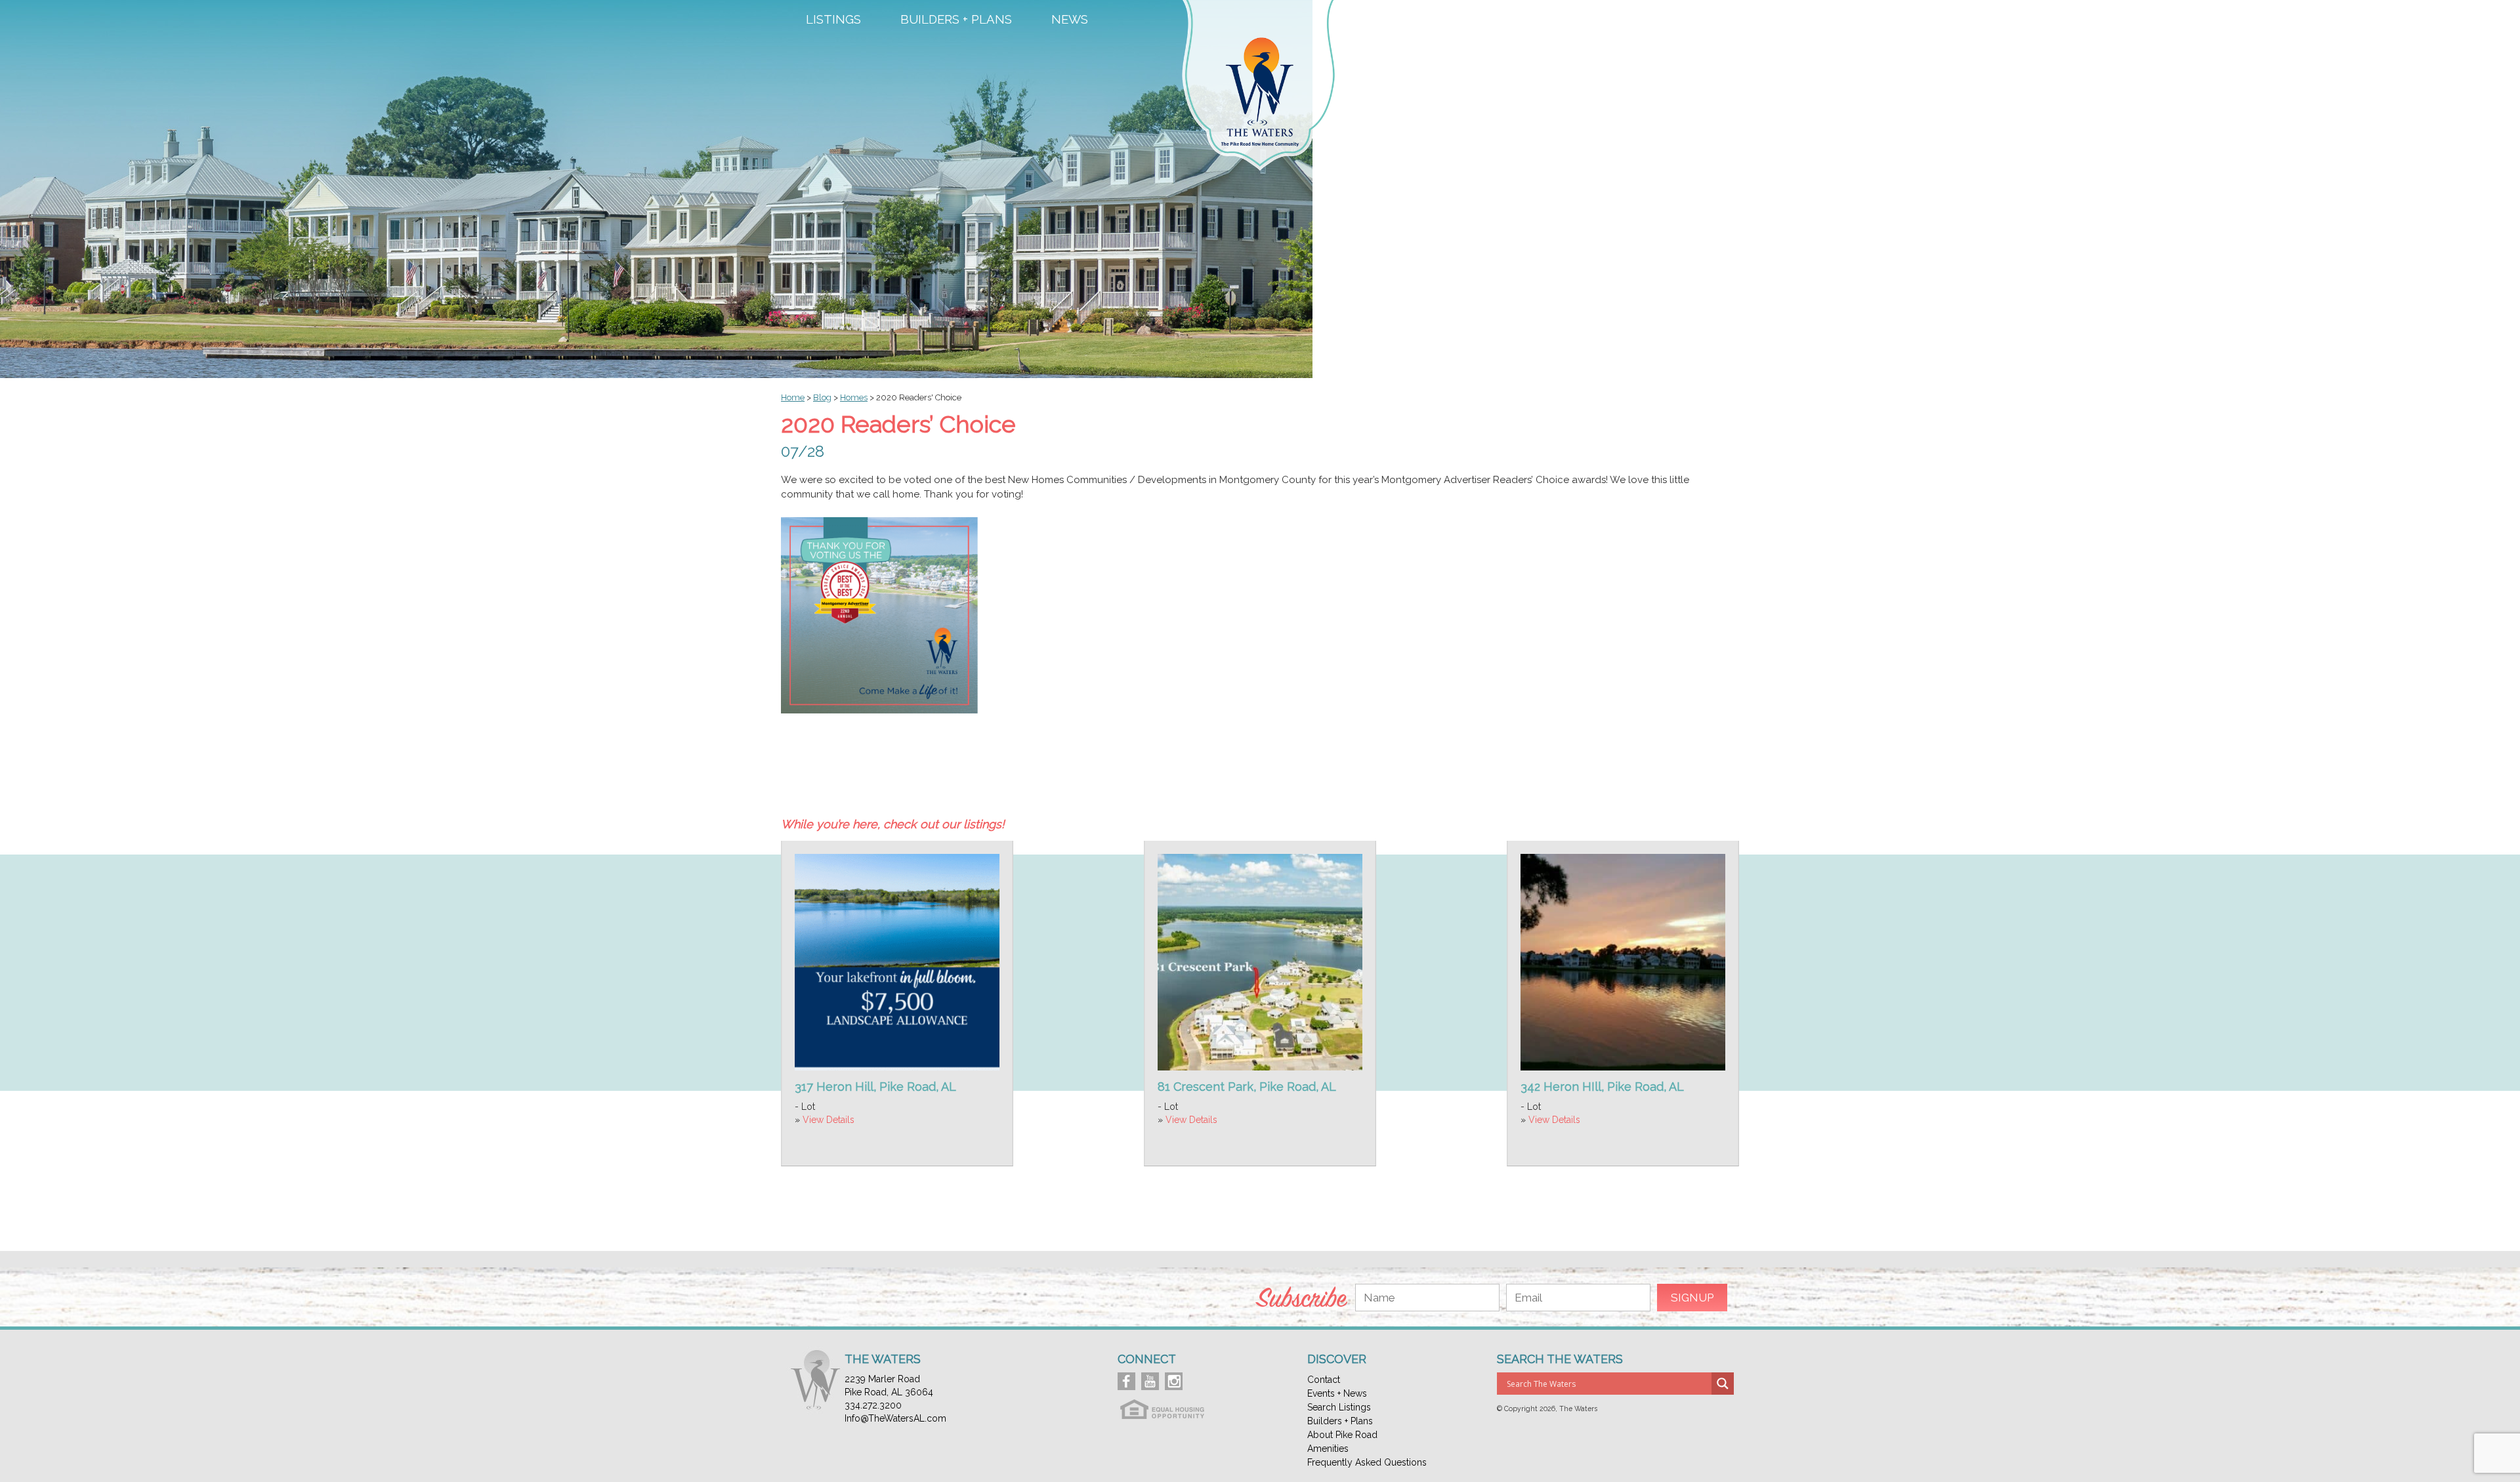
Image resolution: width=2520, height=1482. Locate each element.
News (1070, 20)
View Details (829, 1120)
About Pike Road (1342, 1435)
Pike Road (1476, 20)
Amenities (1581, 20)
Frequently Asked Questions (1367, 1462)
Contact (1684, 20)
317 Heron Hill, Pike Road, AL (875, 1087)
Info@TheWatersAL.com (895, 1418)
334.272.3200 (873, 1405)
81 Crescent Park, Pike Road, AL (1247, 1087)
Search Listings (1339, 1407)
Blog (822, 397)
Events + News (1337, 1393)
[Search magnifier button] (1723, 1384)
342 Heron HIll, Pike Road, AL (1602, 1087)
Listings (833, 20)
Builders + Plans (956, 20)
